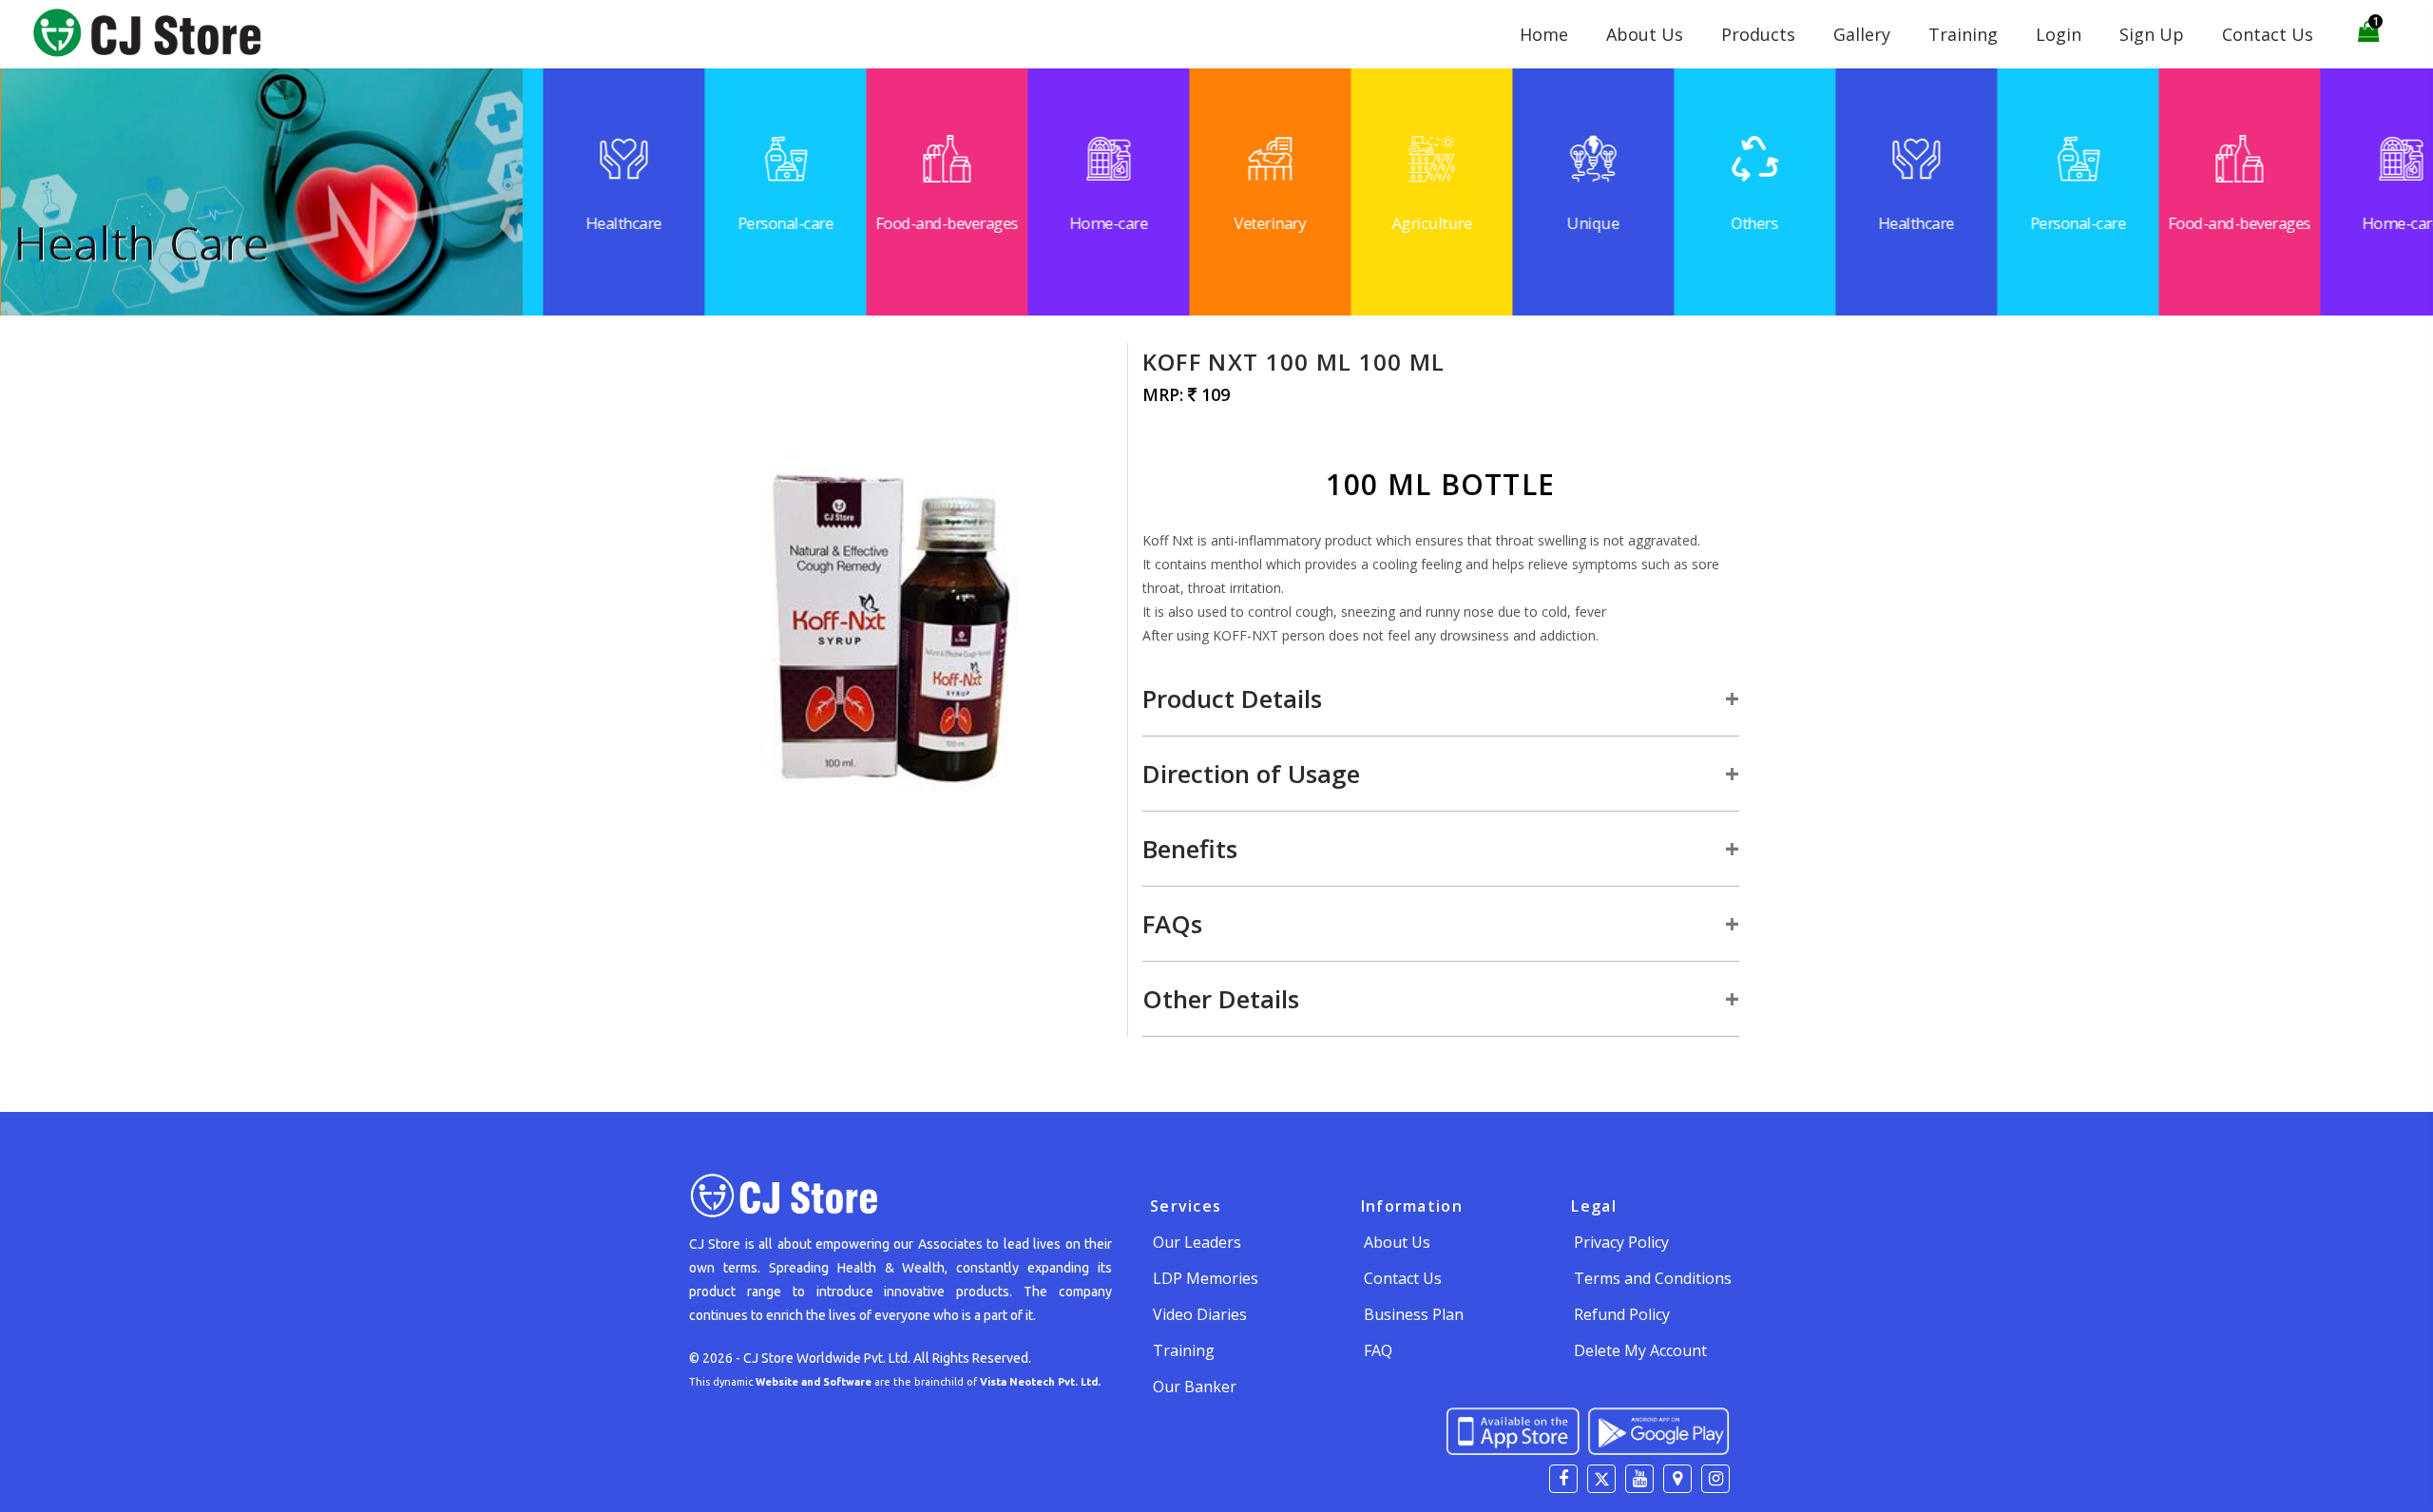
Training (1963, 34)
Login (2059, 34)
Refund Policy (1622, 1314)
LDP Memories (1206, 1278)
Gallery (1862, 34)
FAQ (1378, 1350)
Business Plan (1414, 1314)
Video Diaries (1200, 1314)
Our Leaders (1197, 1242)
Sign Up (2152, 34)
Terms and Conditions (1653, 1278)
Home (1544, 34)
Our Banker (1195, 1387)
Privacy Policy (1621, 1242)
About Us (1645, 34)
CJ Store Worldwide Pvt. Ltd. (827, 1358)
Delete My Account (1640, 1350)
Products (1758, 34)
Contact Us (2268, 34)
